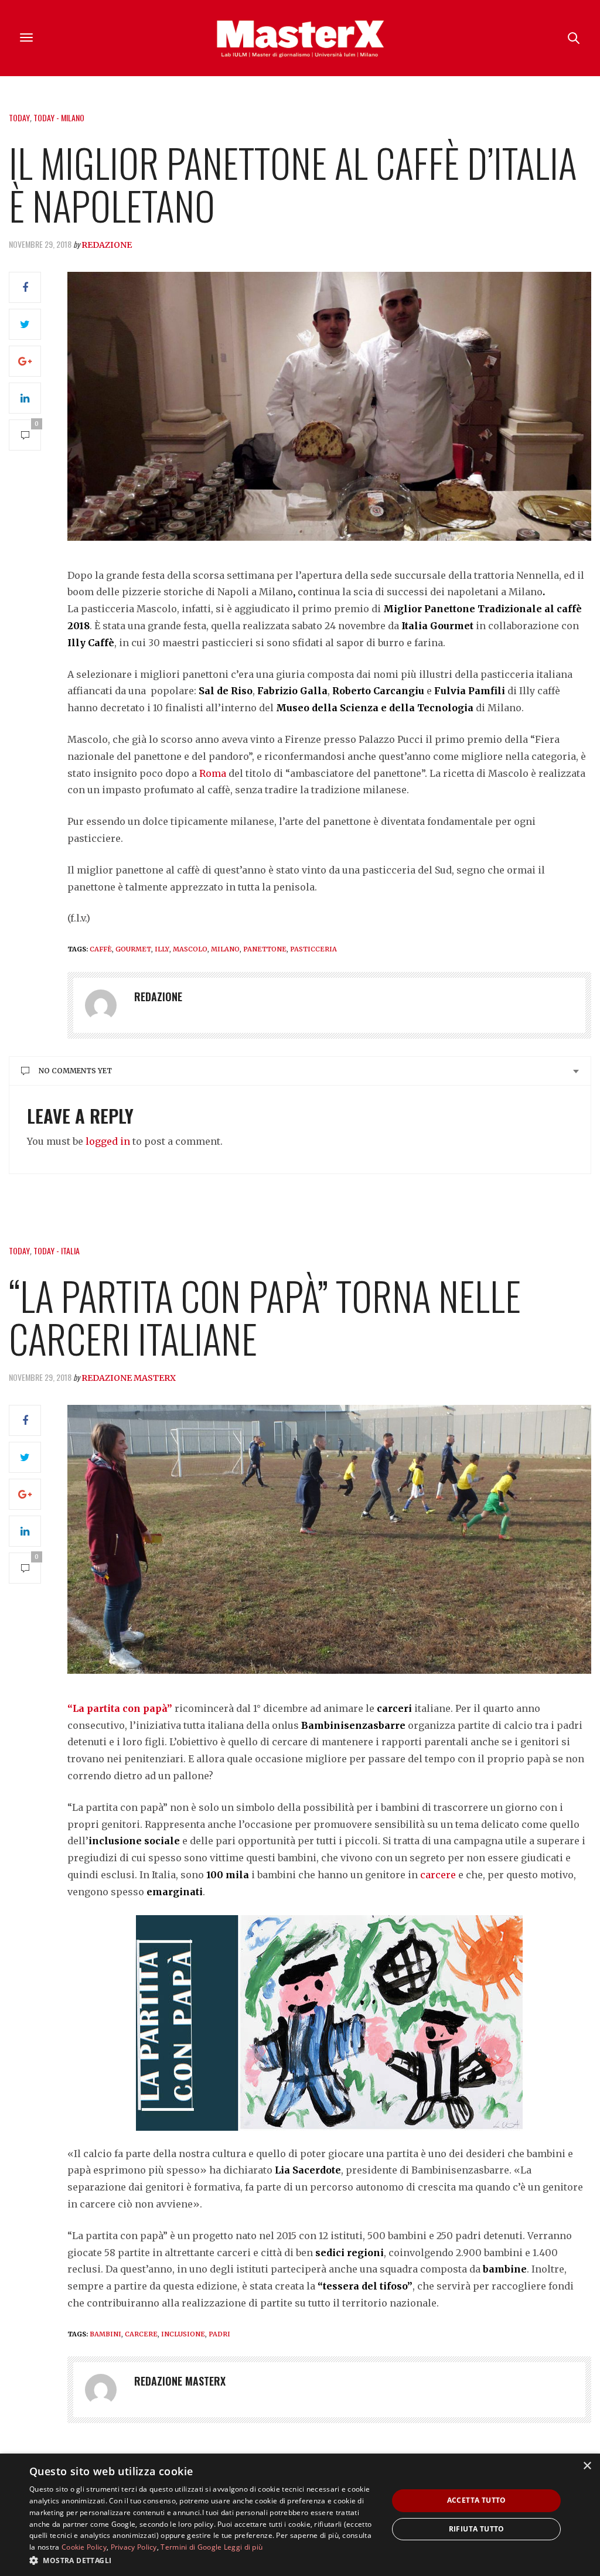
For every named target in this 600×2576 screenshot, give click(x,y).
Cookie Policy (84, 2547)
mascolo (190, 949)
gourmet (133, 949)
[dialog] (300, 2515)
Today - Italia (57, 1251)
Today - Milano (59, 117)
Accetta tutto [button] (477, 2500)
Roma (213, 773)
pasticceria (313, 949)
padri (219, 2334)
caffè (101, 949)
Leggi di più (243, 2547)
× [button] (587, 2466)
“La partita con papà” (120, 1708)
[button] (203, 2560)
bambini (105, 2334)
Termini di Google (191, 2547)
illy (162, 949)
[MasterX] (300, 38)
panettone (265, 949)
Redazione (107, 245)
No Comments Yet (75, 1071)
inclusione (183, 2334)
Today (19, 117)
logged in (108, 1141)
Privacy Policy (134, 2547)
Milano (225, 949)
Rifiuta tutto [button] (477, 2529)
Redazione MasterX (129, 1378)
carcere (438, 1875)
